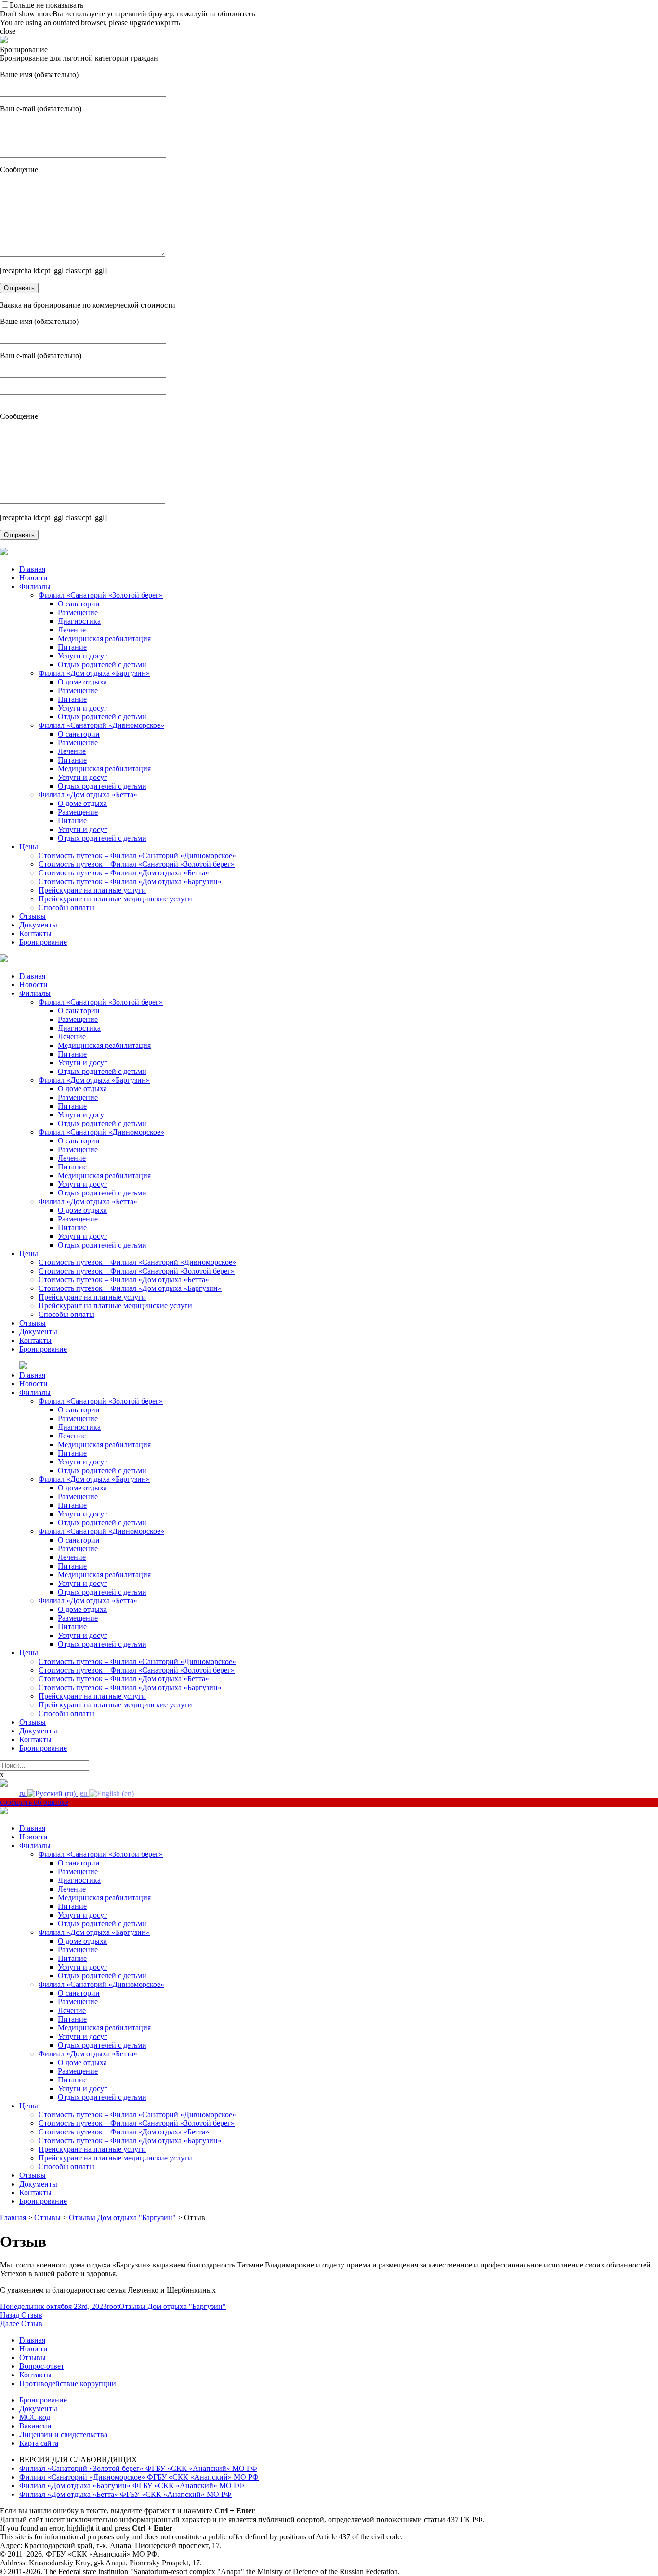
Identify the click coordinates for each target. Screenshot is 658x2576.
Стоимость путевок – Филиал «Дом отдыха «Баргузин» (130, 881)
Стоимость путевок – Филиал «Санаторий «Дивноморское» (137, 855)
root (113, 2306)
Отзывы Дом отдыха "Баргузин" (172, 2306)
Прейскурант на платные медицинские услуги (115, 899)
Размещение (78, 612)
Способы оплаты (66, 907)
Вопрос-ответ (42, 2366)
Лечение (72, 630)
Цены (29, 847)
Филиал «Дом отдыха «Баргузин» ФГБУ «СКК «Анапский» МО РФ (132, 2486)
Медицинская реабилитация (104, 638)
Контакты (35, 933)
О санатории (79, 604)
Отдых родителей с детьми (102, 664)
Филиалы (35, 586)
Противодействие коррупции (68, 2383)
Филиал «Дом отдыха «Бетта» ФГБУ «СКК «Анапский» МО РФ (125, 2494)
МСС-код (35, 2417)
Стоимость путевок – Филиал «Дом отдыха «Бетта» (124, 873)
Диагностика (79, 621)
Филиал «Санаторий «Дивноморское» (101, 725)
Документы (38, 925)
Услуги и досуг (83, 656)
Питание (72, 647)
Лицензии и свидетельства (63, 2435)
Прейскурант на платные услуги (92, 890)
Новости (33, 578)
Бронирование (43, 942)
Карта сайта (39, 2443)
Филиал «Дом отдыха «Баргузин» (94, 673)
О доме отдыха (82, 682)
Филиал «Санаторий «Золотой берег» (101, 595)
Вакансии (35, 2426)
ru (23, 1793)
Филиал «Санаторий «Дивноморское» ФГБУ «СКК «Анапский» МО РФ (139, 2477)
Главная (32, 569)
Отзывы (33, 916)
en (85, 1793)
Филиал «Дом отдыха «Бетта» (88, 795)
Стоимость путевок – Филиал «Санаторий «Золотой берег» (137, 864)
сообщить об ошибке (34, 1802)
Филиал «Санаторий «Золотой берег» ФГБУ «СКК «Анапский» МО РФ (138, 2468)
